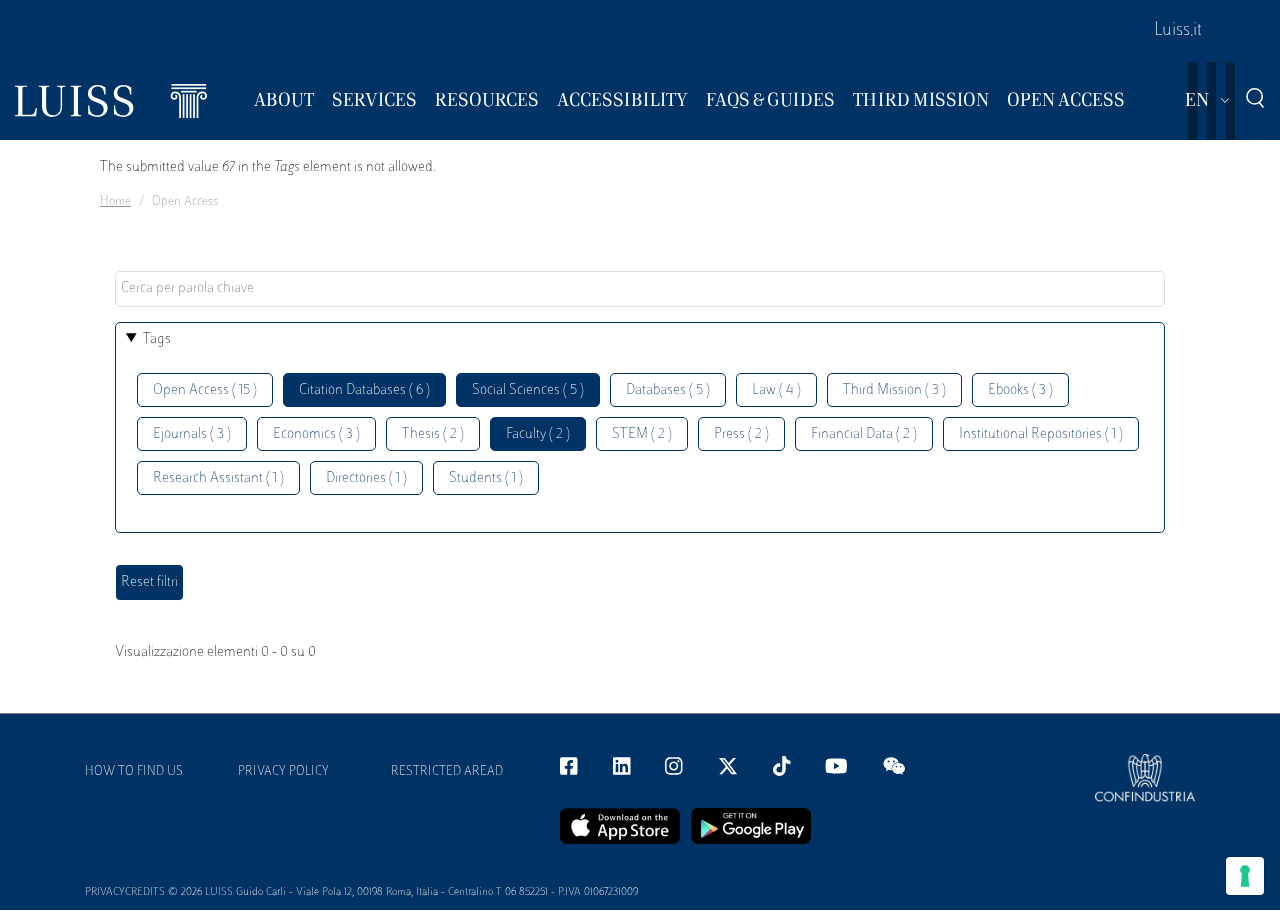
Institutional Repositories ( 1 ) (1041, 434)
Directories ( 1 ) (366, 478)
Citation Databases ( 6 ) (364, 390)
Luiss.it (1178, 31)
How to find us (134, 772)
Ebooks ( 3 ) (1020, 390)
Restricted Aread (447, 772)
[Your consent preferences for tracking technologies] (1245, 876)
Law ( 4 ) (776, 390)
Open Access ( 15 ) (205, 390)
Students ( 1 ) (486, 478)
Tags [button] (157, 339)
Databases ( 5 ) (668, 390)
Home (115, 202)
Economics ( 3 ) (316, 434)
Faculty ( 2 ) (538, 434)
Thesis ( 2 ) (433, 434)
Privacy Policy (283, 772)
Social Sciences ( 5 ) (528, 390)
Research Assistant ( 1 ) (218, 478)
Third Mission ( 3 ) (894, 390)
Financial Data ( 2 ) (864, 434)
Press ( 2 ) (741, 434)
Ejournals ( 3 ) (192, 434)
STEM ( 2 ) (642, 434)
